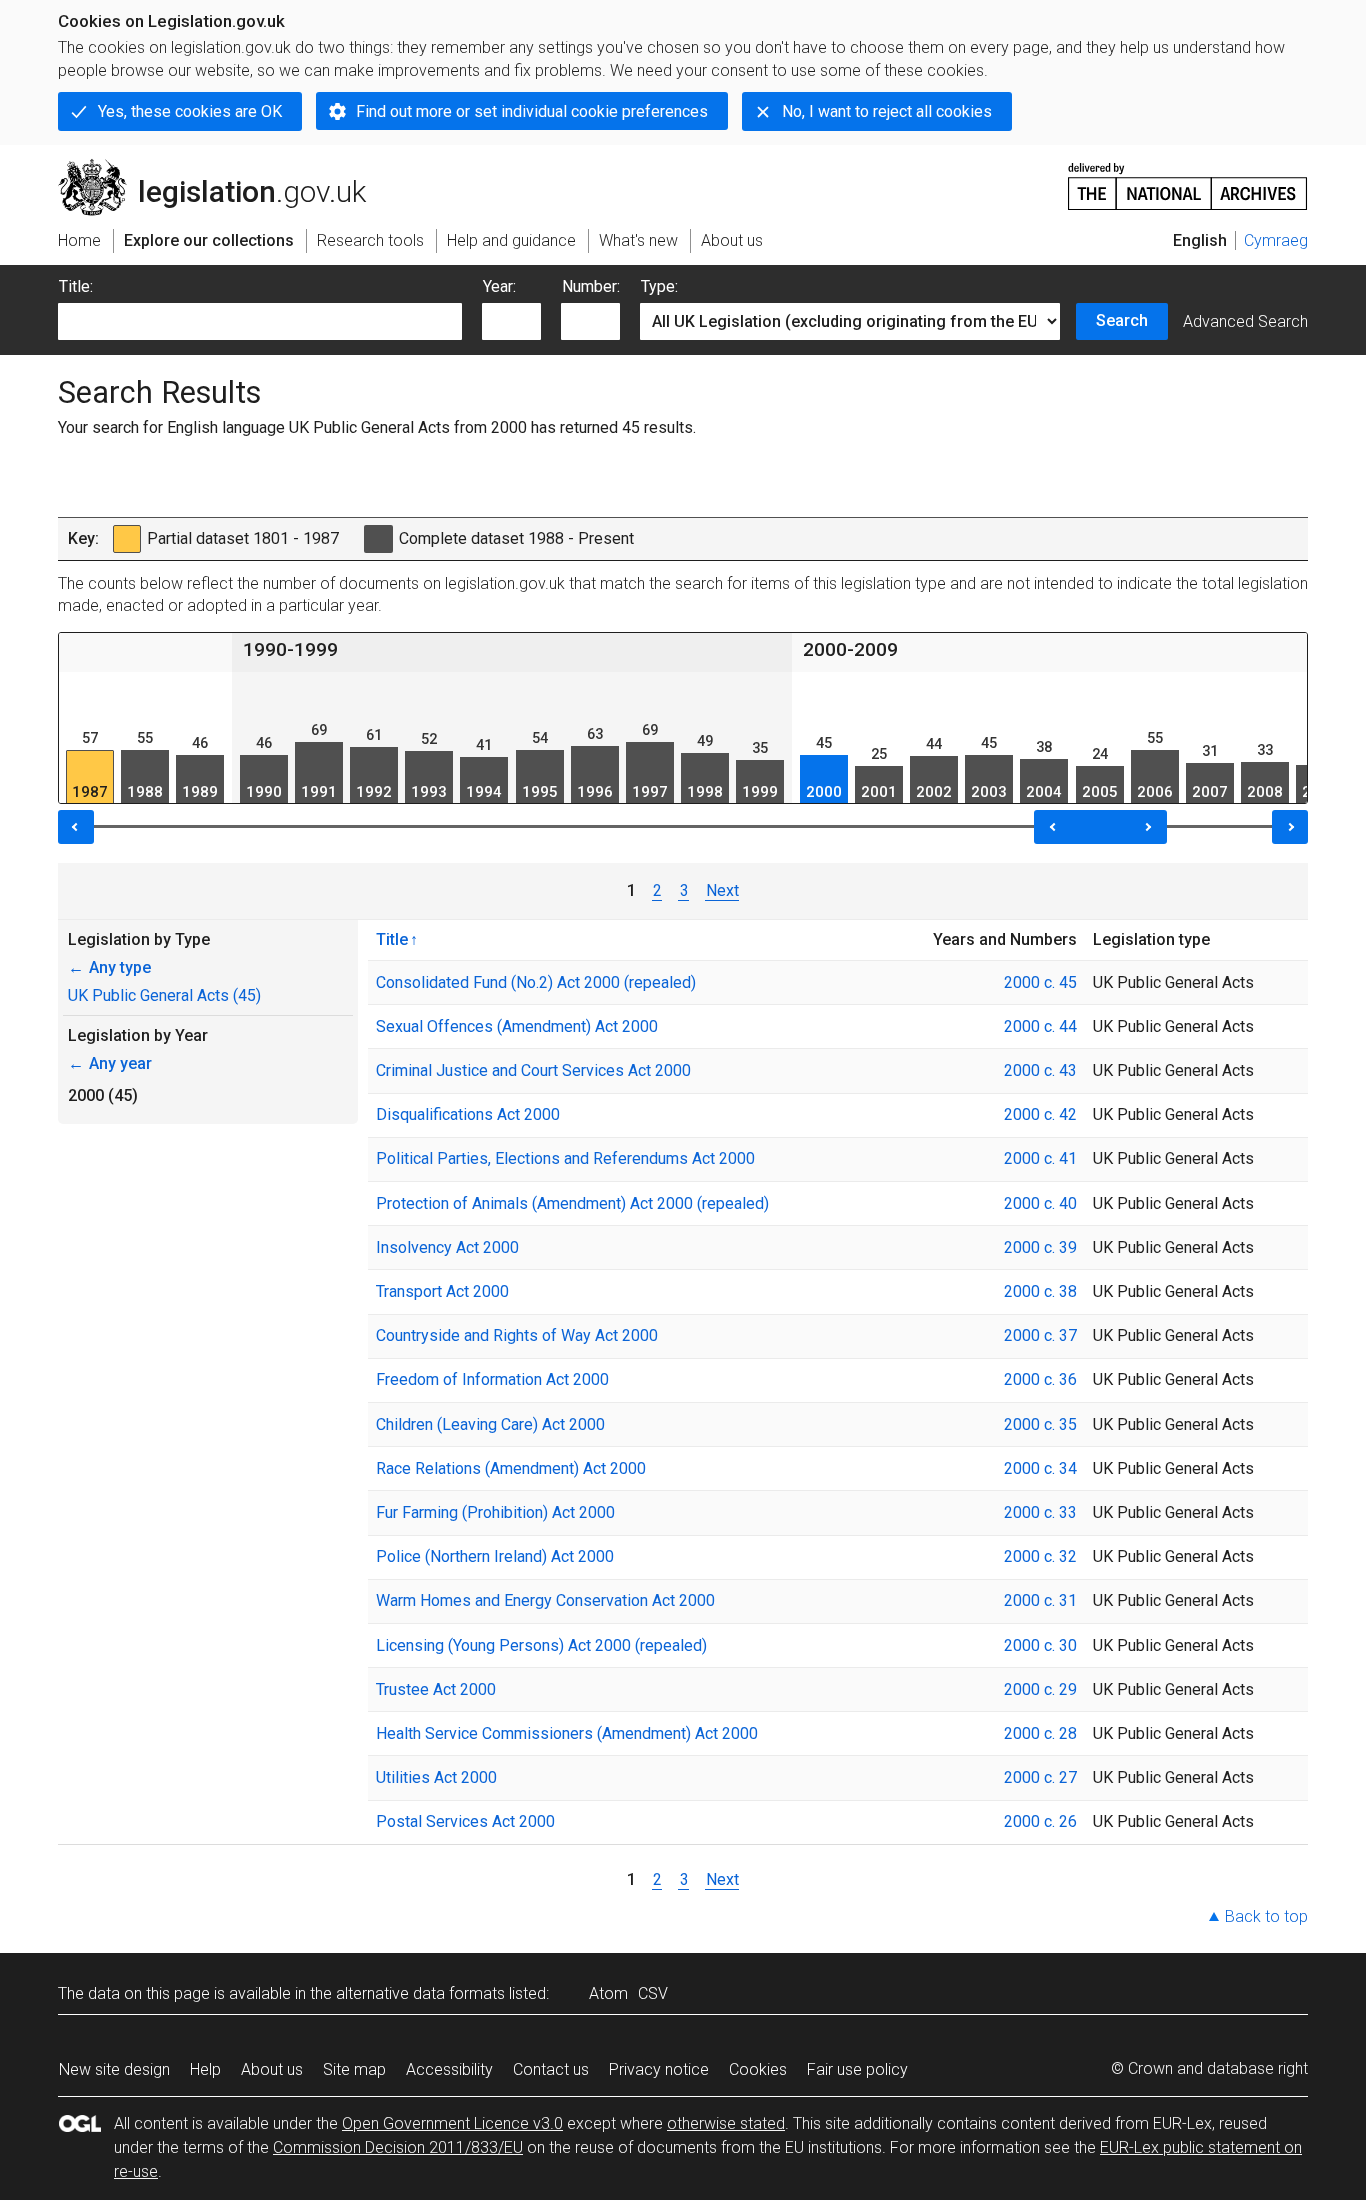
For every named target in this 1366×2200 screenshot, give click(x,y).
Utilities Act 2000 (436, 1777)
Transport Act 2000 (442, 1291)
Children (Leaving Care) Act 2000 (490, 1424)
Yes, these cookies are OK (190, 111)
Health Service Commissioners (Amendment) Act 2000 (567, 1733)
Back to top (1266, 1916)
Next (722, 890)
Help (205, 2069)
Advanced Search (1245, 321)
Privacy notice (659, 2069)
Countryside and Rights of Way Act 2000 (517, 1335)
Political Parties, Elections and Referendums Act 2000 (565, 1158)
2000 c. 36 (1040, 1379)
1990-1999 (290, 649)
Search (1122, 320)
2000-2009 (850, 649)
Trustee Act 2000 (436, 1689)
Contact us (551, 2069)
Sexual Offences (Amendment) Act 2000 (517, 1026)
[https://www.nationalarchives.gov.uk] (1188, 178)
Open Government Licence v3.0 (452, 2123)
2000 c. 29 (1040, 1689)
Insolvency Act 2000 (447, 1247)
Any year (110, 1063)
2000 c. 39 (1040, 1247)
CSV (653, 1993)
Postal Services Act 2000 (465, 1821)
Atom (608, 1993)
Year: (499, 286)
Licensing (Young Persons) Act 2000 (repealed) (541, 1645)
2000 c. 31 (1040, 1600)
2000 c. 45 (1040, 982)
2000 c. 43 (1040, 1070)
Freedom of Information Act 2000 (492, 1379)
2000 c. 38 (1040, 1291)
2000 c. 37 (1040, 1335)
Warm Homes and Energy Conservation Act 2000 (545, 1600)
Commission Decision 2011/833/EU (398, 2147)
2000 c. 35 (1040, 1424)
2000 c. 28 (1040, 1733)
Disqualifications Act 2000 (468, 1114)
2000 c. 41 (1040, 1158)
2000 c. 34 (1040, 1468)
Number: (591, 286)
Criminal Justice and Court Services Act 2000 (533, 1070)
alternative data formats (420, 1993)
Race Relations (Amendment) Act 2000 (511, 1468)
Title (392, 939)
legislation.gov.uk (223, 167)
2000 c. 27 (1040, 1777)
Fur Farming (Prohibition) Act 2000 (495, 1512)
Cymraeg (1276, 240)
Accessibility (449, 2069)
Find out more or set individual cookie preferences (532, 111)
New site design (114, 2069)
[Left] (76, 827)
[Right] (1290, 827)
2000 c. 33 (1040, 1512)
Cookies (758, 2069)
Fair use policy (857, 2069)
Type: (659, 286)
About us (272, 2069)
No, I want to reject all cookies (887, 111)
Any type (109, 967)
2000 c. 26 (1040, 1821)
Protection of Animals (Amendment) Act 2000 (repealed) (572, 1203)
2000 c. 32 (1040, 1556)
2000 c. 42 (1040, 1114)
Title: (76, 286)
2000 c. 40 (1040, 1203)
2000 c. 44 (1040, 1026)
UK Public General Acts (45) (164, 995)
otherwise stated (726, 2123)
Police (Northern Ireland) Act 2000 (495, 1556)
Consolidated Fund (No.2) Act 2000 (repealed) (536, 982)
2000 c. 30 (1040, 1645)
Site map (354, 2069)
